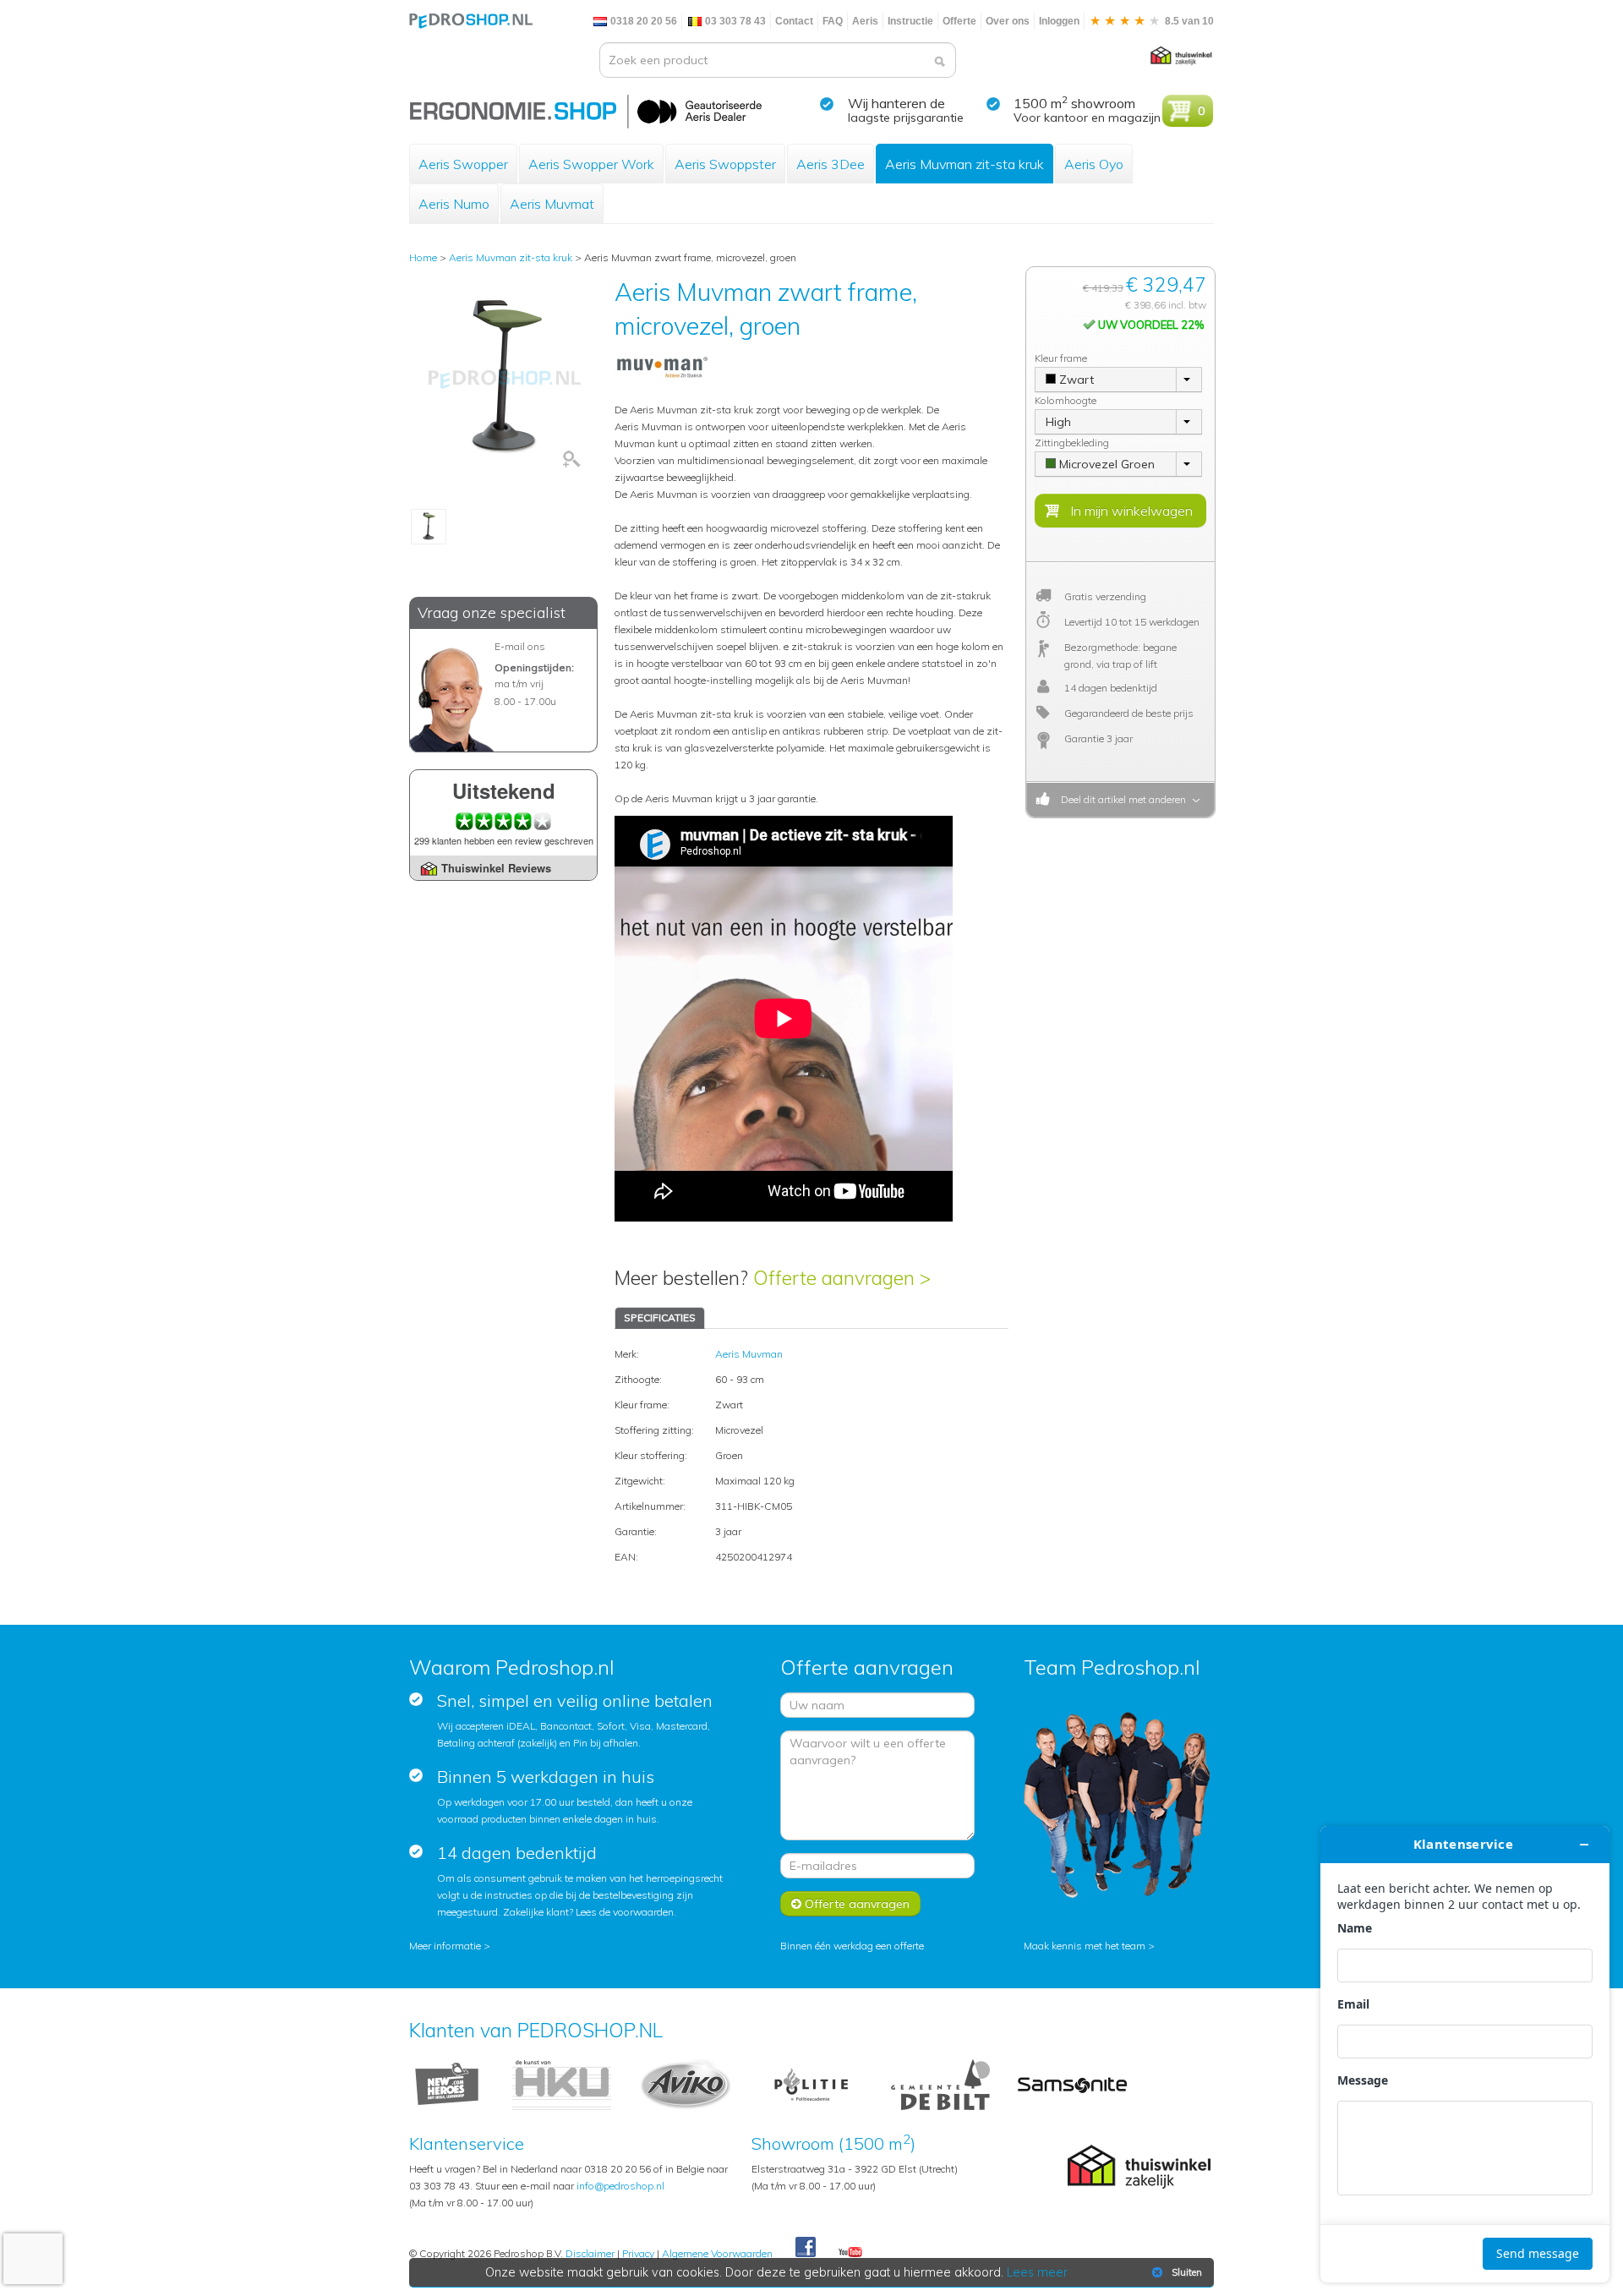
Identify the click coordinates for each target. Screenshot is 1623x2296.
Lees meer (1037, 2272)
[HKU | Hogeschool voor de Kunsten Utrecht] (562, 2083)
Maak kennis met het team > (1089, 1946)
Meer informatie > (450, 1946)
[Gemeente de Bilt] (940, 2083)
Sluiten (1187, 2272)
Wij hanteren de (896, 103)
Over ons (1008, 21)
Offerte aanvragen (855, 1904)
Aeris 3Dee (831, 164)
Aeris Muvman (749, 1354)
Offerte (959, 21)
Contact (794, 21)
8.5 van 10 (1188, 21)
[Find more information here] (1465, 2054)
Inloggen (1059, 21)
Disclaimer (590, 2253)
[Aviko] (685, 2083)
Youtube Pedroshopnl (850, 2253)
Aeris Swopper (463, 164)
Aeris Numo (454, 204)
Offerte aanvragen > (842, 1278)
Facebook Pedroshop (806, 2248)
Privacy (638, 2253)
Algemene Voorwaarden (717, 2253)
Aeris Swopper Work (591, 164)
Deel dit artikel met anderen (1121, 799)
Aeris (865, 21)
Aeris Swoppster (725, 164)
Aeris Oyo (1094, 164)
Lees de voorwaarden (625, 1912)
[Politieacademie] (811, 2083)
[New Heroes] (447, 2083)
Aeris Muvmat (552, 204)
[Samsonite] (1073, 2083)
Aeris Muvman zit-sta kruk (965, 164)
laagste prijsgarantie (906, 118)
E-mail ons (520, 646)
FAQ (833, 21)
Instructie (910, 21)
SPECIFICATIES (660, 1317)
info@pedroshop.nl (620, 2186)
